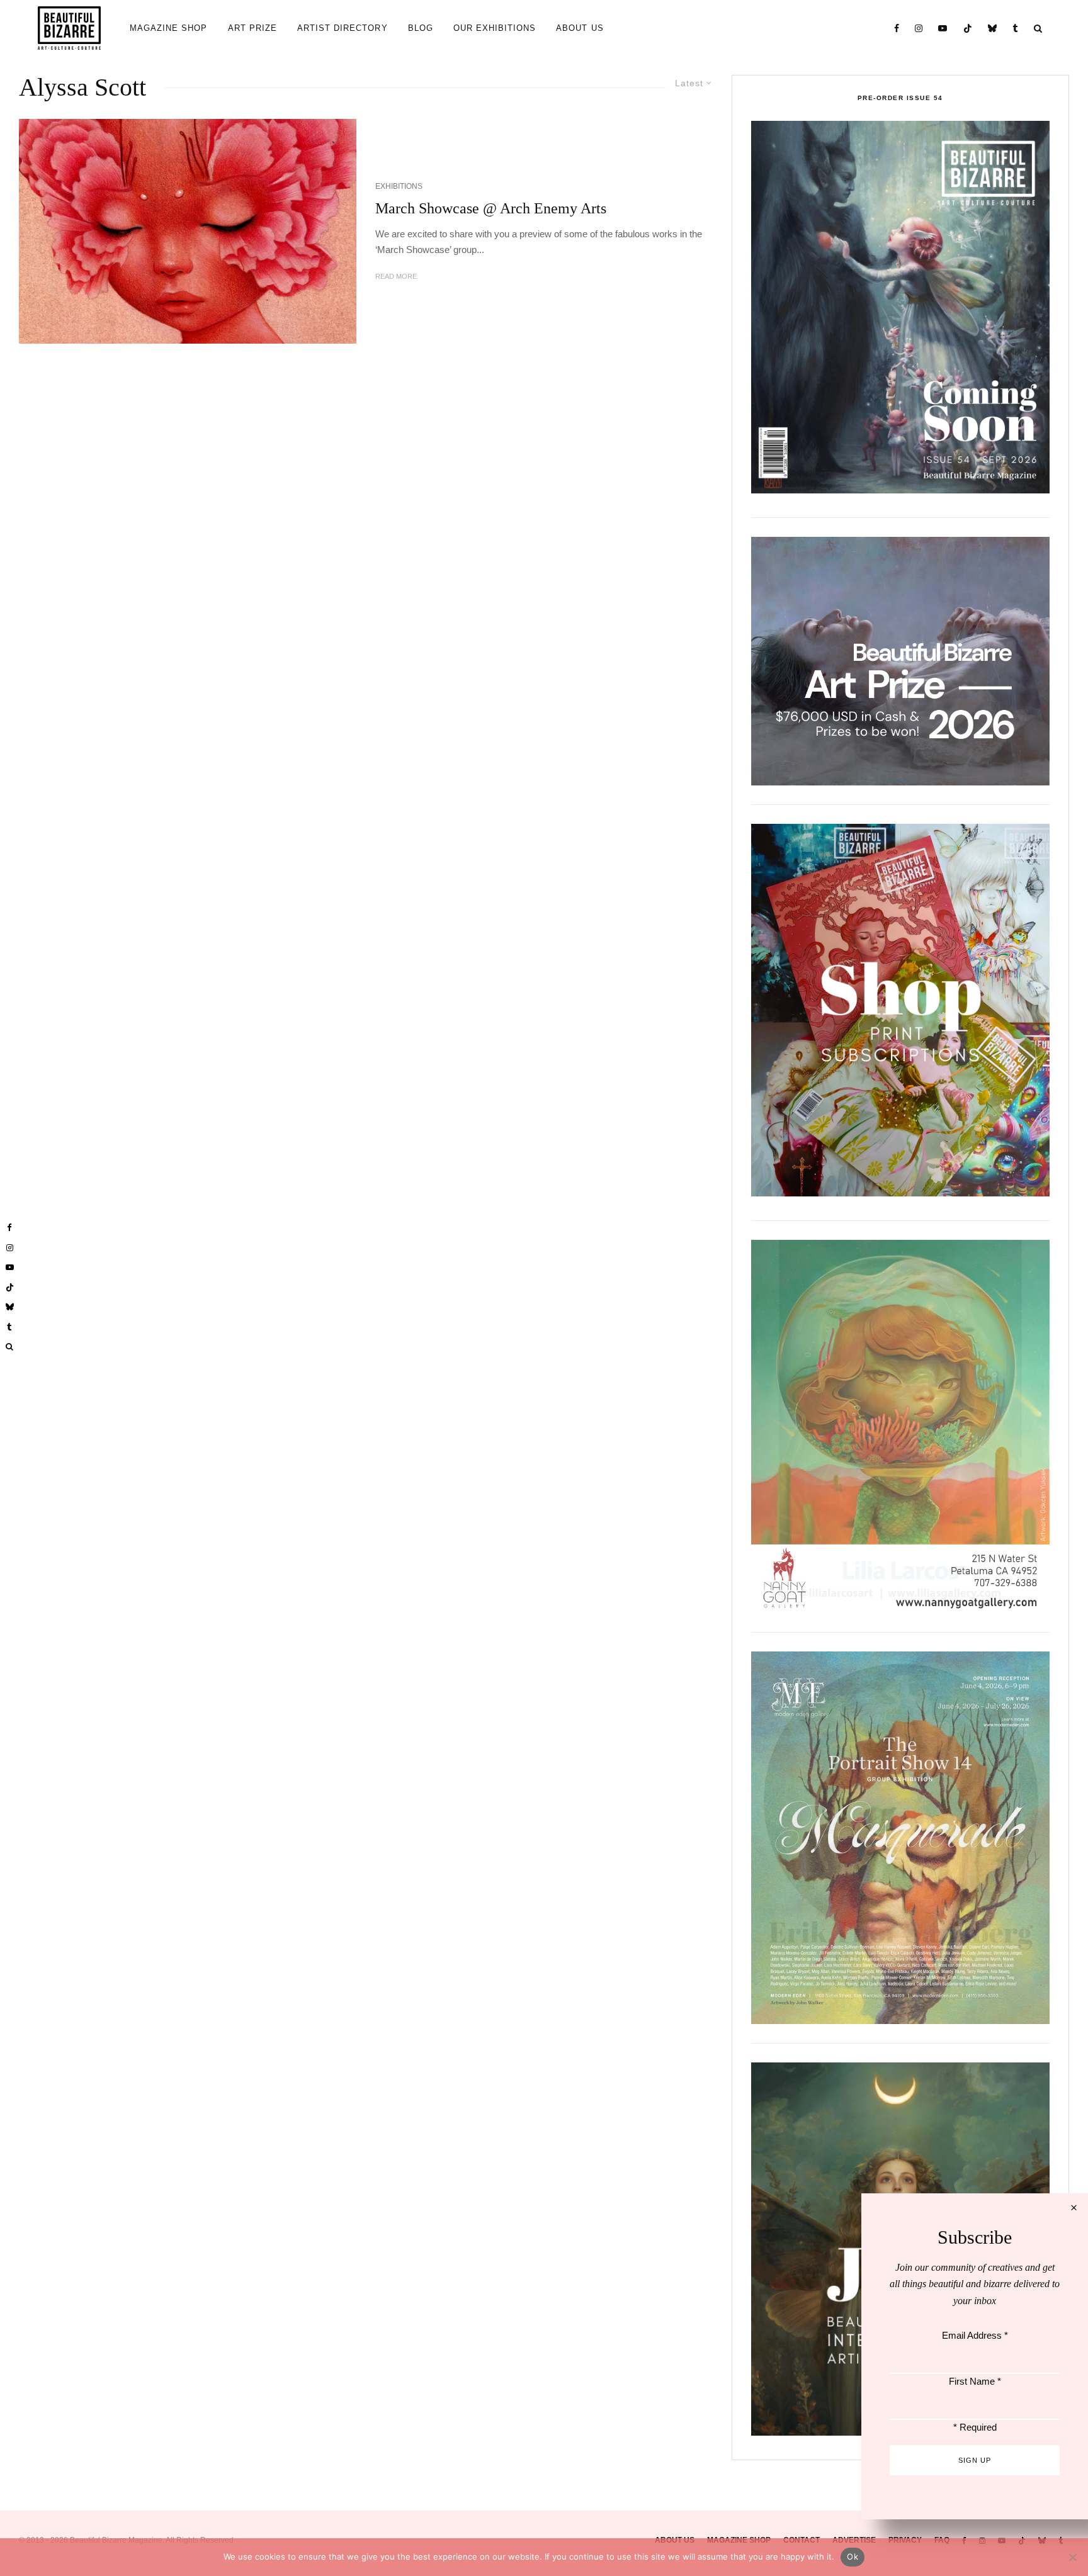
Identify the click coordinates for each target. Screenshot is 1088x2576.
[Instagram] (919, 28)
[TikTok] (968, 28)
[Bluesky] (993, 28)
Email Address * (975, 2335)
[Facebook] (897, 28)
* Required (975, 2427)
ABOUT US (580, 28)
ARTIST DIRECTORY (343, 28)
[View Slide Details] (900, 661)
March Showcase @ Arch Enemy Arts (491, 208)
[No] (1072, 2557)
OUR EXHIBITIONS (495, 28)
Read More (396, 276)
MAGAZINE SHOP (169, 28)
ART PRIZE (252, 28)
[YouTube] (943, 28)
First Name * (975, 2381)
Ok (853, 2556)
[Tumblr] (1016, 28)
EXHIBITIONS (399, 186)
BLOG (421, 28)
